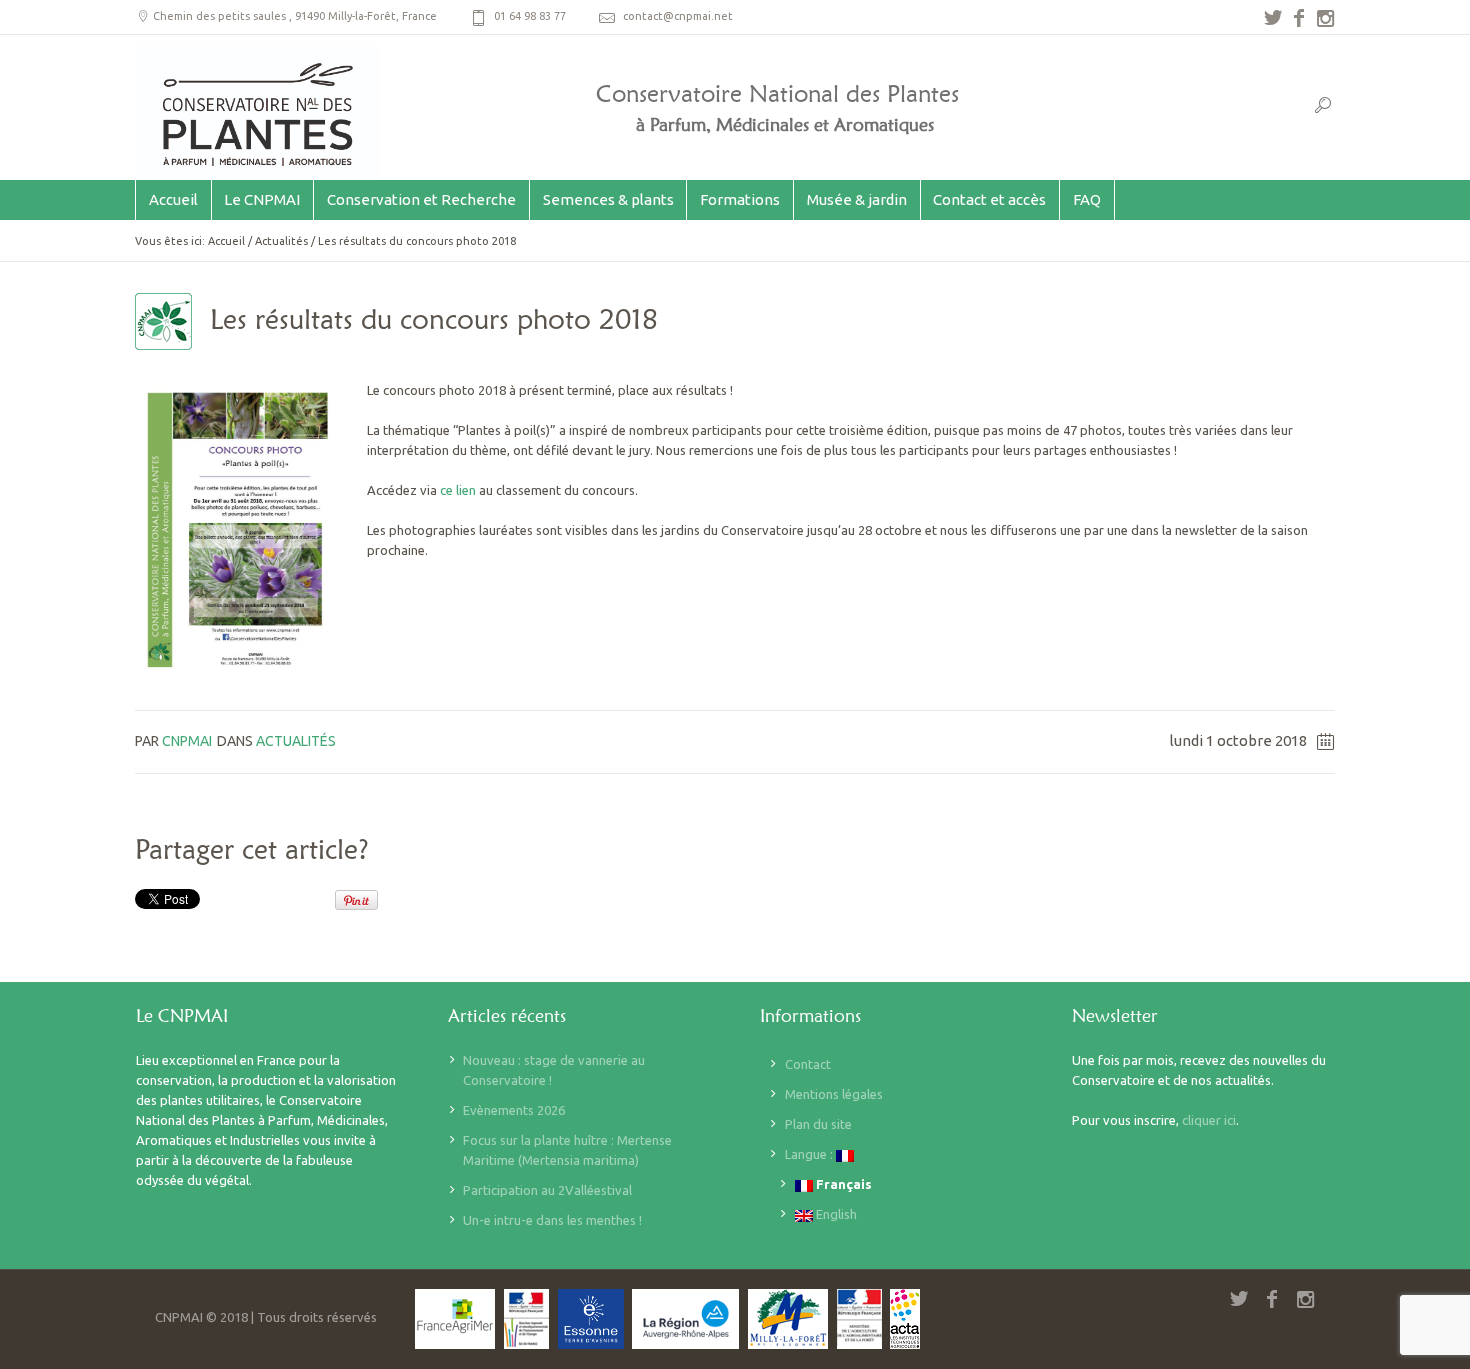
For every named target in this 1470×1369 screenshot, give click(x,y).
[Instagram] (1325, 18)
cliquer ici (1209, 1120)
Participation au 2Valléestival (547, 1190)
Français (842, 1184)
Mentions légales (834, 1094)
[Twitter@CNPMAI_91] (1273, 18)
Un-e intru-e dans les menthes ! (552, 1220)
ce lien (458, 490)
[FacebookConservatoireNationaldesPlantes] (1299, 18)
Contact (808, 1064)
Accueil (226, 241)
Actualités (281, 241)
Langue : (810, 1154)
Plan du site (818, 1124)
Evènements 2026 (514, 1110)
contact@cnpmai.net (678, 16)
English (835, 1214)
